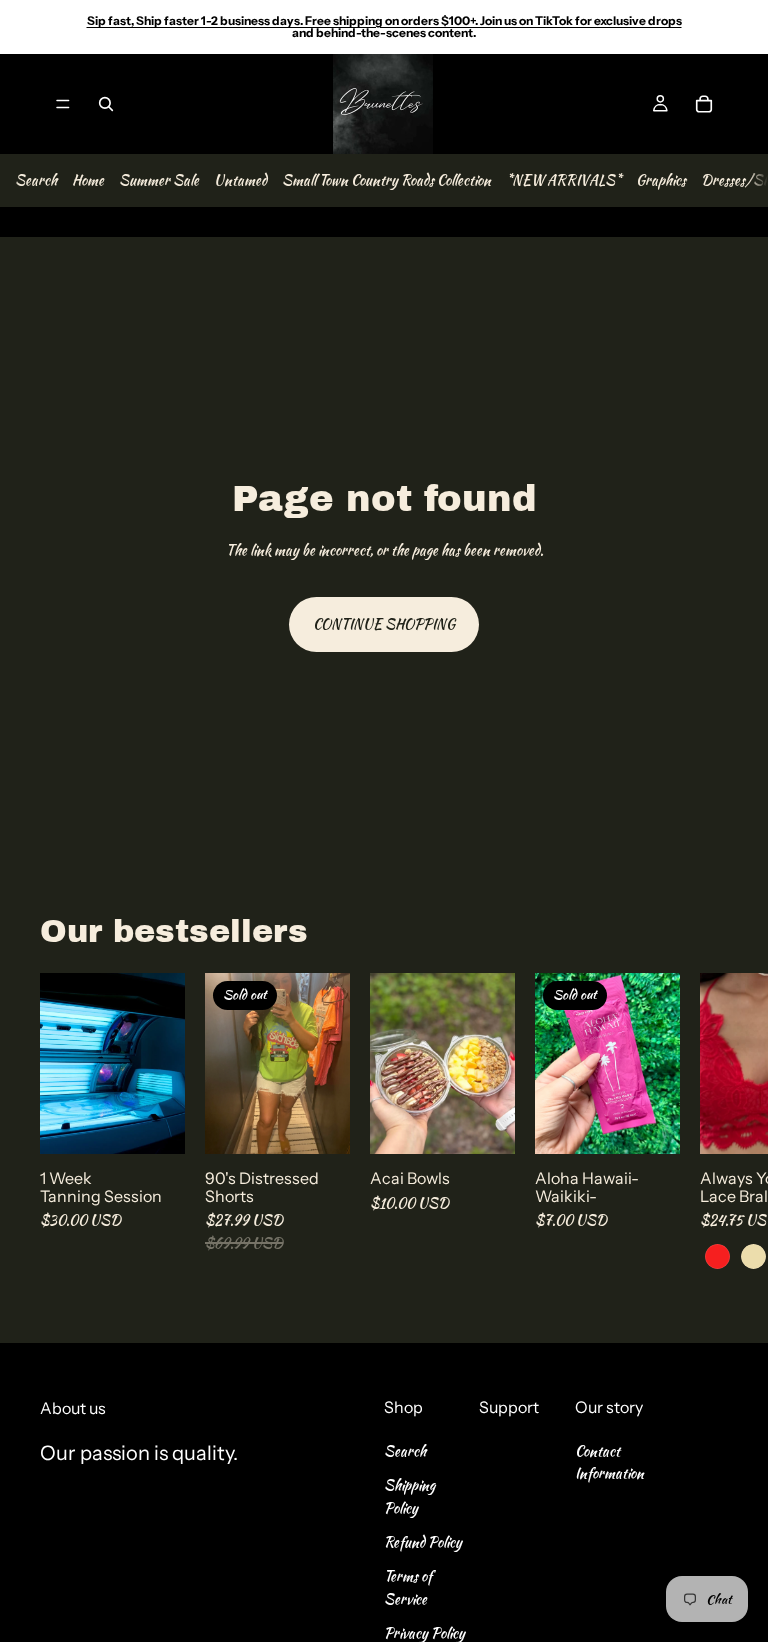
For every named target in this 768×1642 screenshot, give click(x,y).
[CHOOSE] (484, 1123)
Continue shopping (384, 624)
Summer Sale (159, 180)
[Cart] (704, 104)
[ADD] (154, 1123)
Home (88, 180)
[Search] (106, 104)
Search (36, 180)
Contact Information (609, 1462)
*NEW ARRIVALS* (563, 180)
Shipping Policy (409, 1496)
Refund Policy (423, 1542)
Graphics (661, 180)
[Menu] (63, 104)
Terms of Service (408, 1588)
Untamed (240, 180)
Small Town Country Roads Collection (386, 180)
